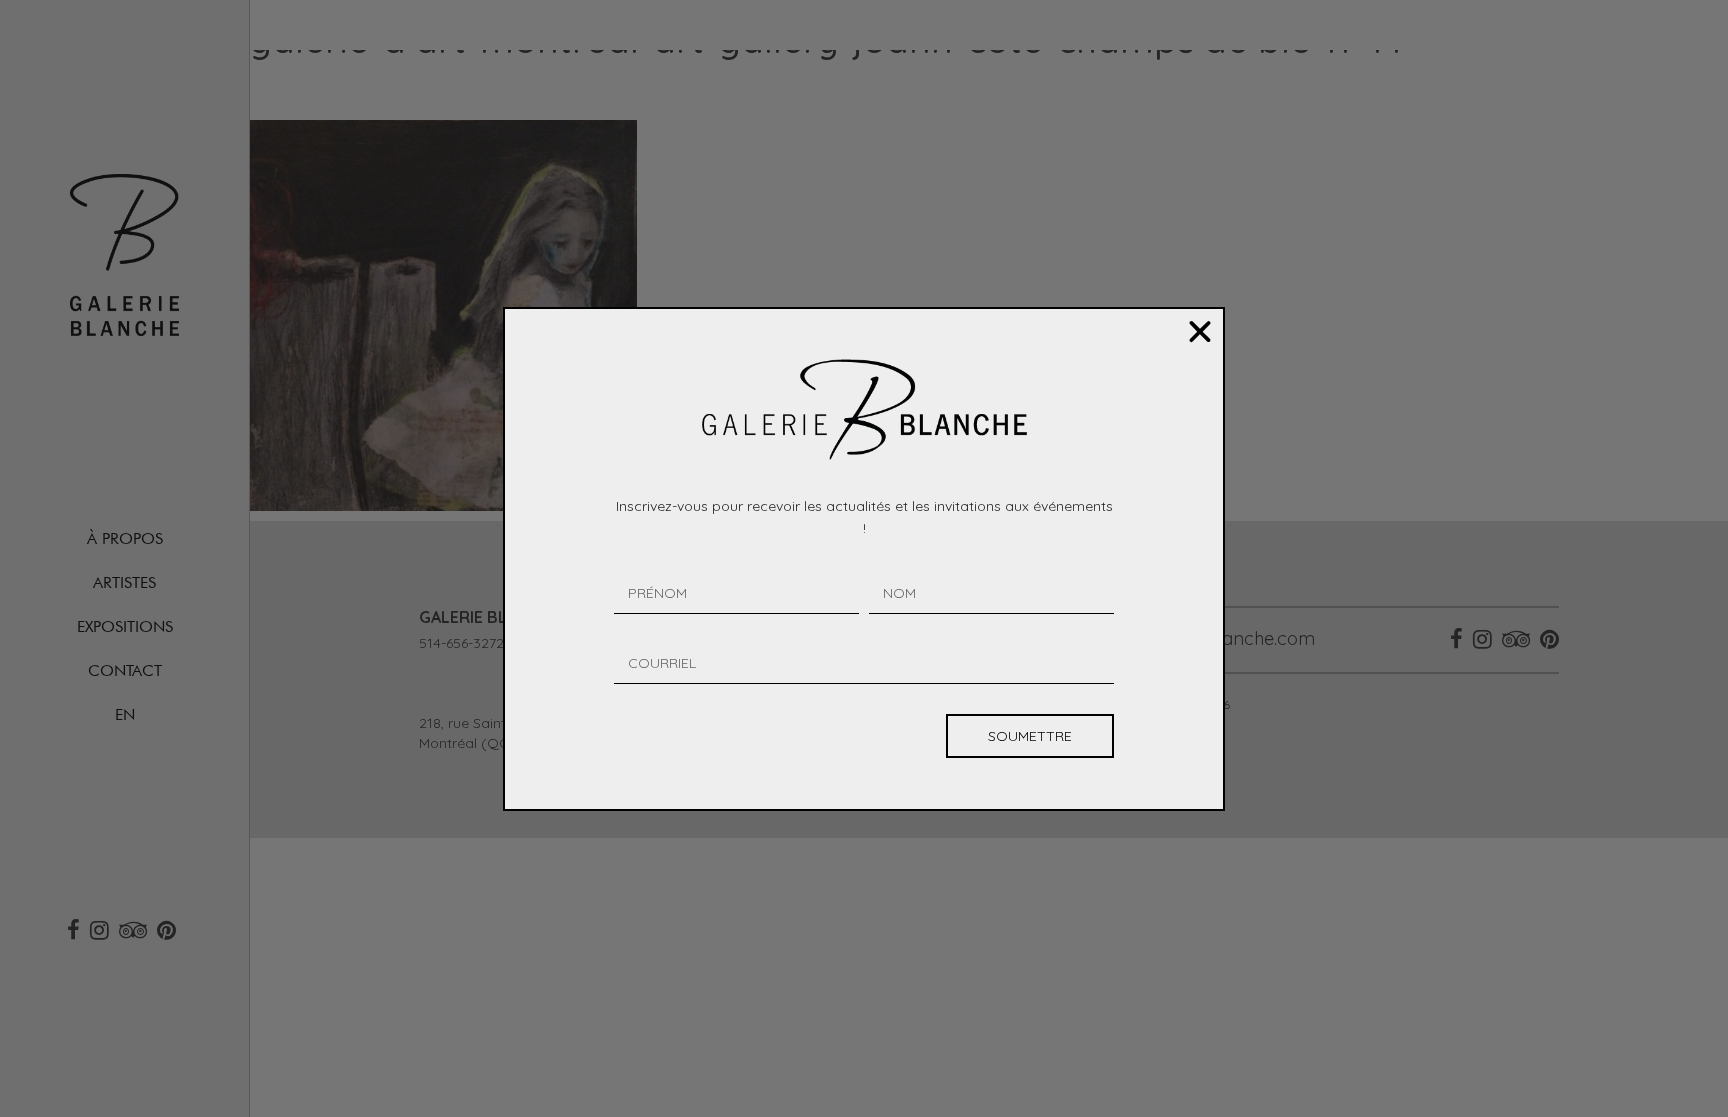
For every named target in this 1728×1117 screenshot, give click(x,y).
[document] (864, 558)
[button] (1200, 332)
